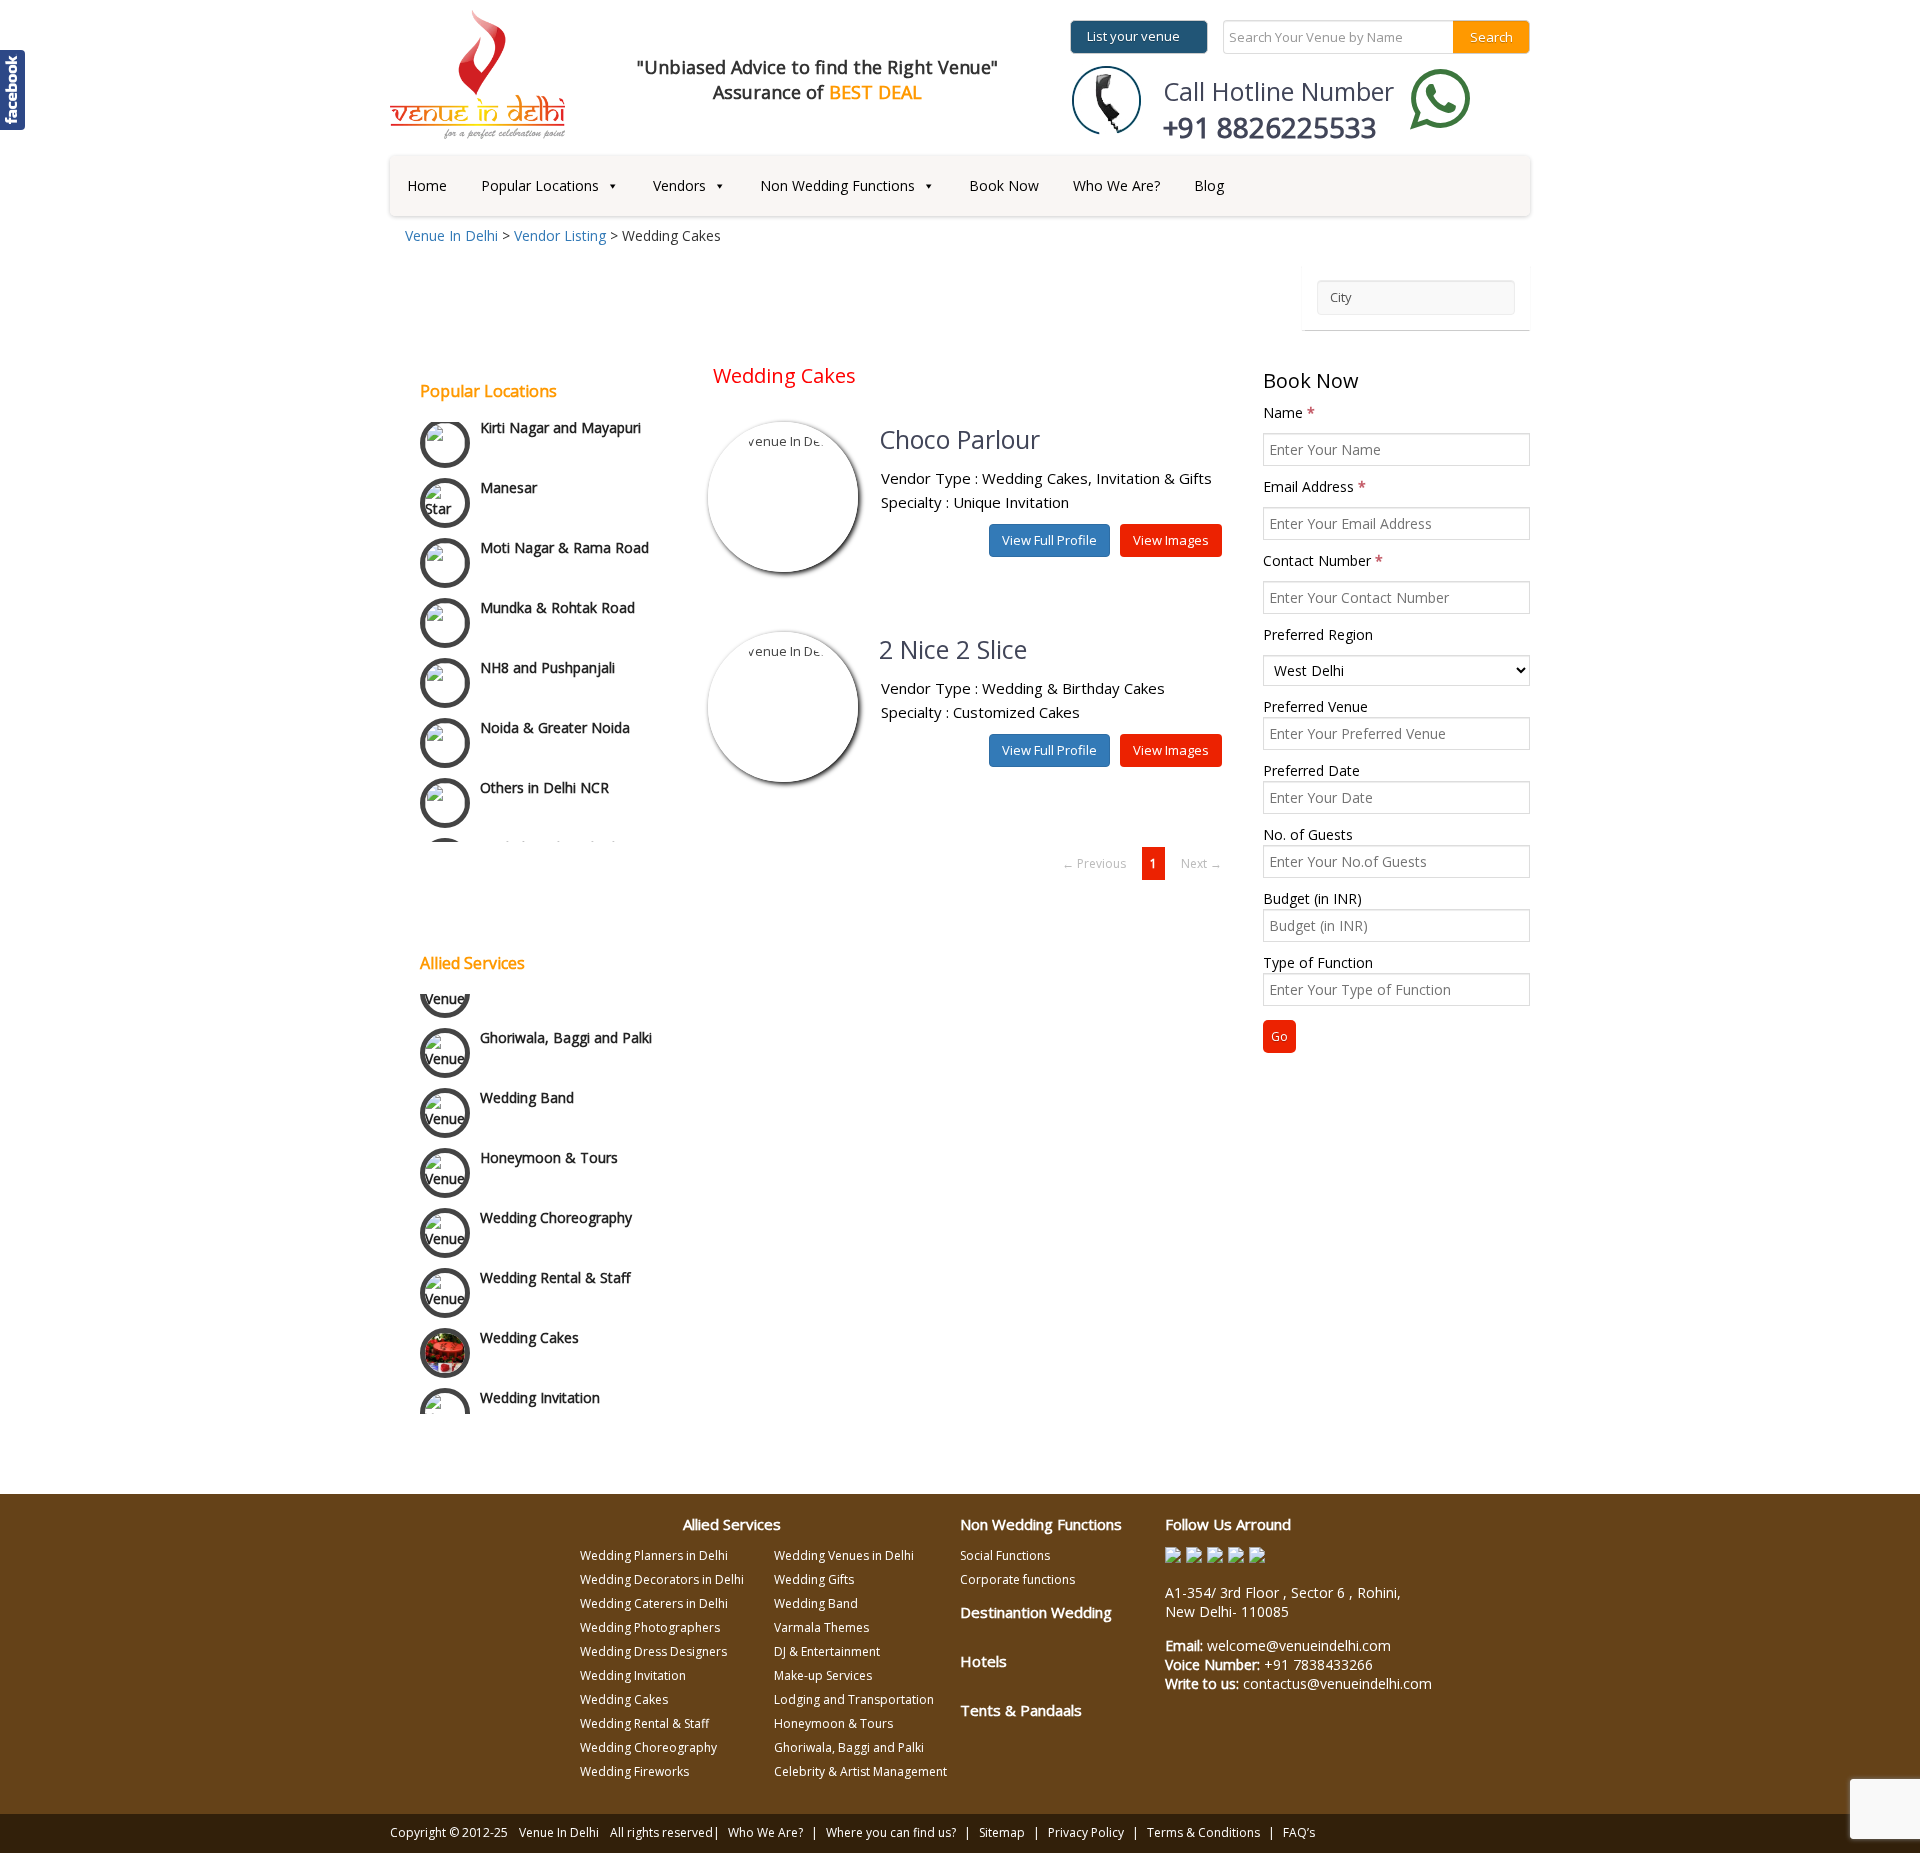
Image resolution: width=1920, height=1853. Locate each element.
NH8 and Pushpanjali (547, 638)
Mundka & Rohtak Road (557, 578)
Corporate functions (1017, 1579)
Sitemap (1002, 1832)
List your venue (1133, 36)
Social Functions (1005, 1555)
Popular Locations (540, 185)
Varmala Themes (821, 1627)
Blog (1209, 185)
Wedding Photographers (650, 1627)
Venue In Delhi (559, 1832)
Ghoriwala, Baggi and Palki (566, 1026)
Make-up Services (823, 1675)
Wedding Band (527, 1086)
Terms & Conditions (1203, 1832)
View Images (1171, 540)
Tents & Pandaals (1021, 1710)
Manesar (508, 458)
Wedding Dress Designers (653, 1651)
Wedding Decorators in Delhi (662, 1579)
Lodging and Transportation (854, 1699)
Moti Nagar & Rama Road (564, 518)
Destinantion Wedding (1036, 1612)
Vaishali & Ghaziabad (547, 818)
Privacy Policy (1086, 1832)
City (1341, 297)
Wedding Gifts (814, 1579)
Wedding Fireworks (634, 1771)
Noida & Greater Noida (555, 698)
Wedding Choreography (556, 1206)
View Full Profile (1049, 540)
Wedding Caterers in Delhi (654, 1603)
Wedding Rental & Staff (555, 1266)
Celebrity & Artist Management (860, 1771)
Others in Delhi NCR (544, 758)
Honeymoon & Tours (549, 1146)
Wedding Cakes (529, 1326)
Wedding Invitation (540, 1386)
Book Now (1004, 185)
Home (427, 185)
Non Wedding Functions (837, 185)
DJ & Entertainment (827, 1651)
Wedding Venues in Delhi (844, 1555)
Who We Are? (1116, 185)
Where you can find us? (891, 1832)
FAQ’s (1299, 1832)
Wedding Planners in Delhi (654, 1555)
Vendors (679, 185)
